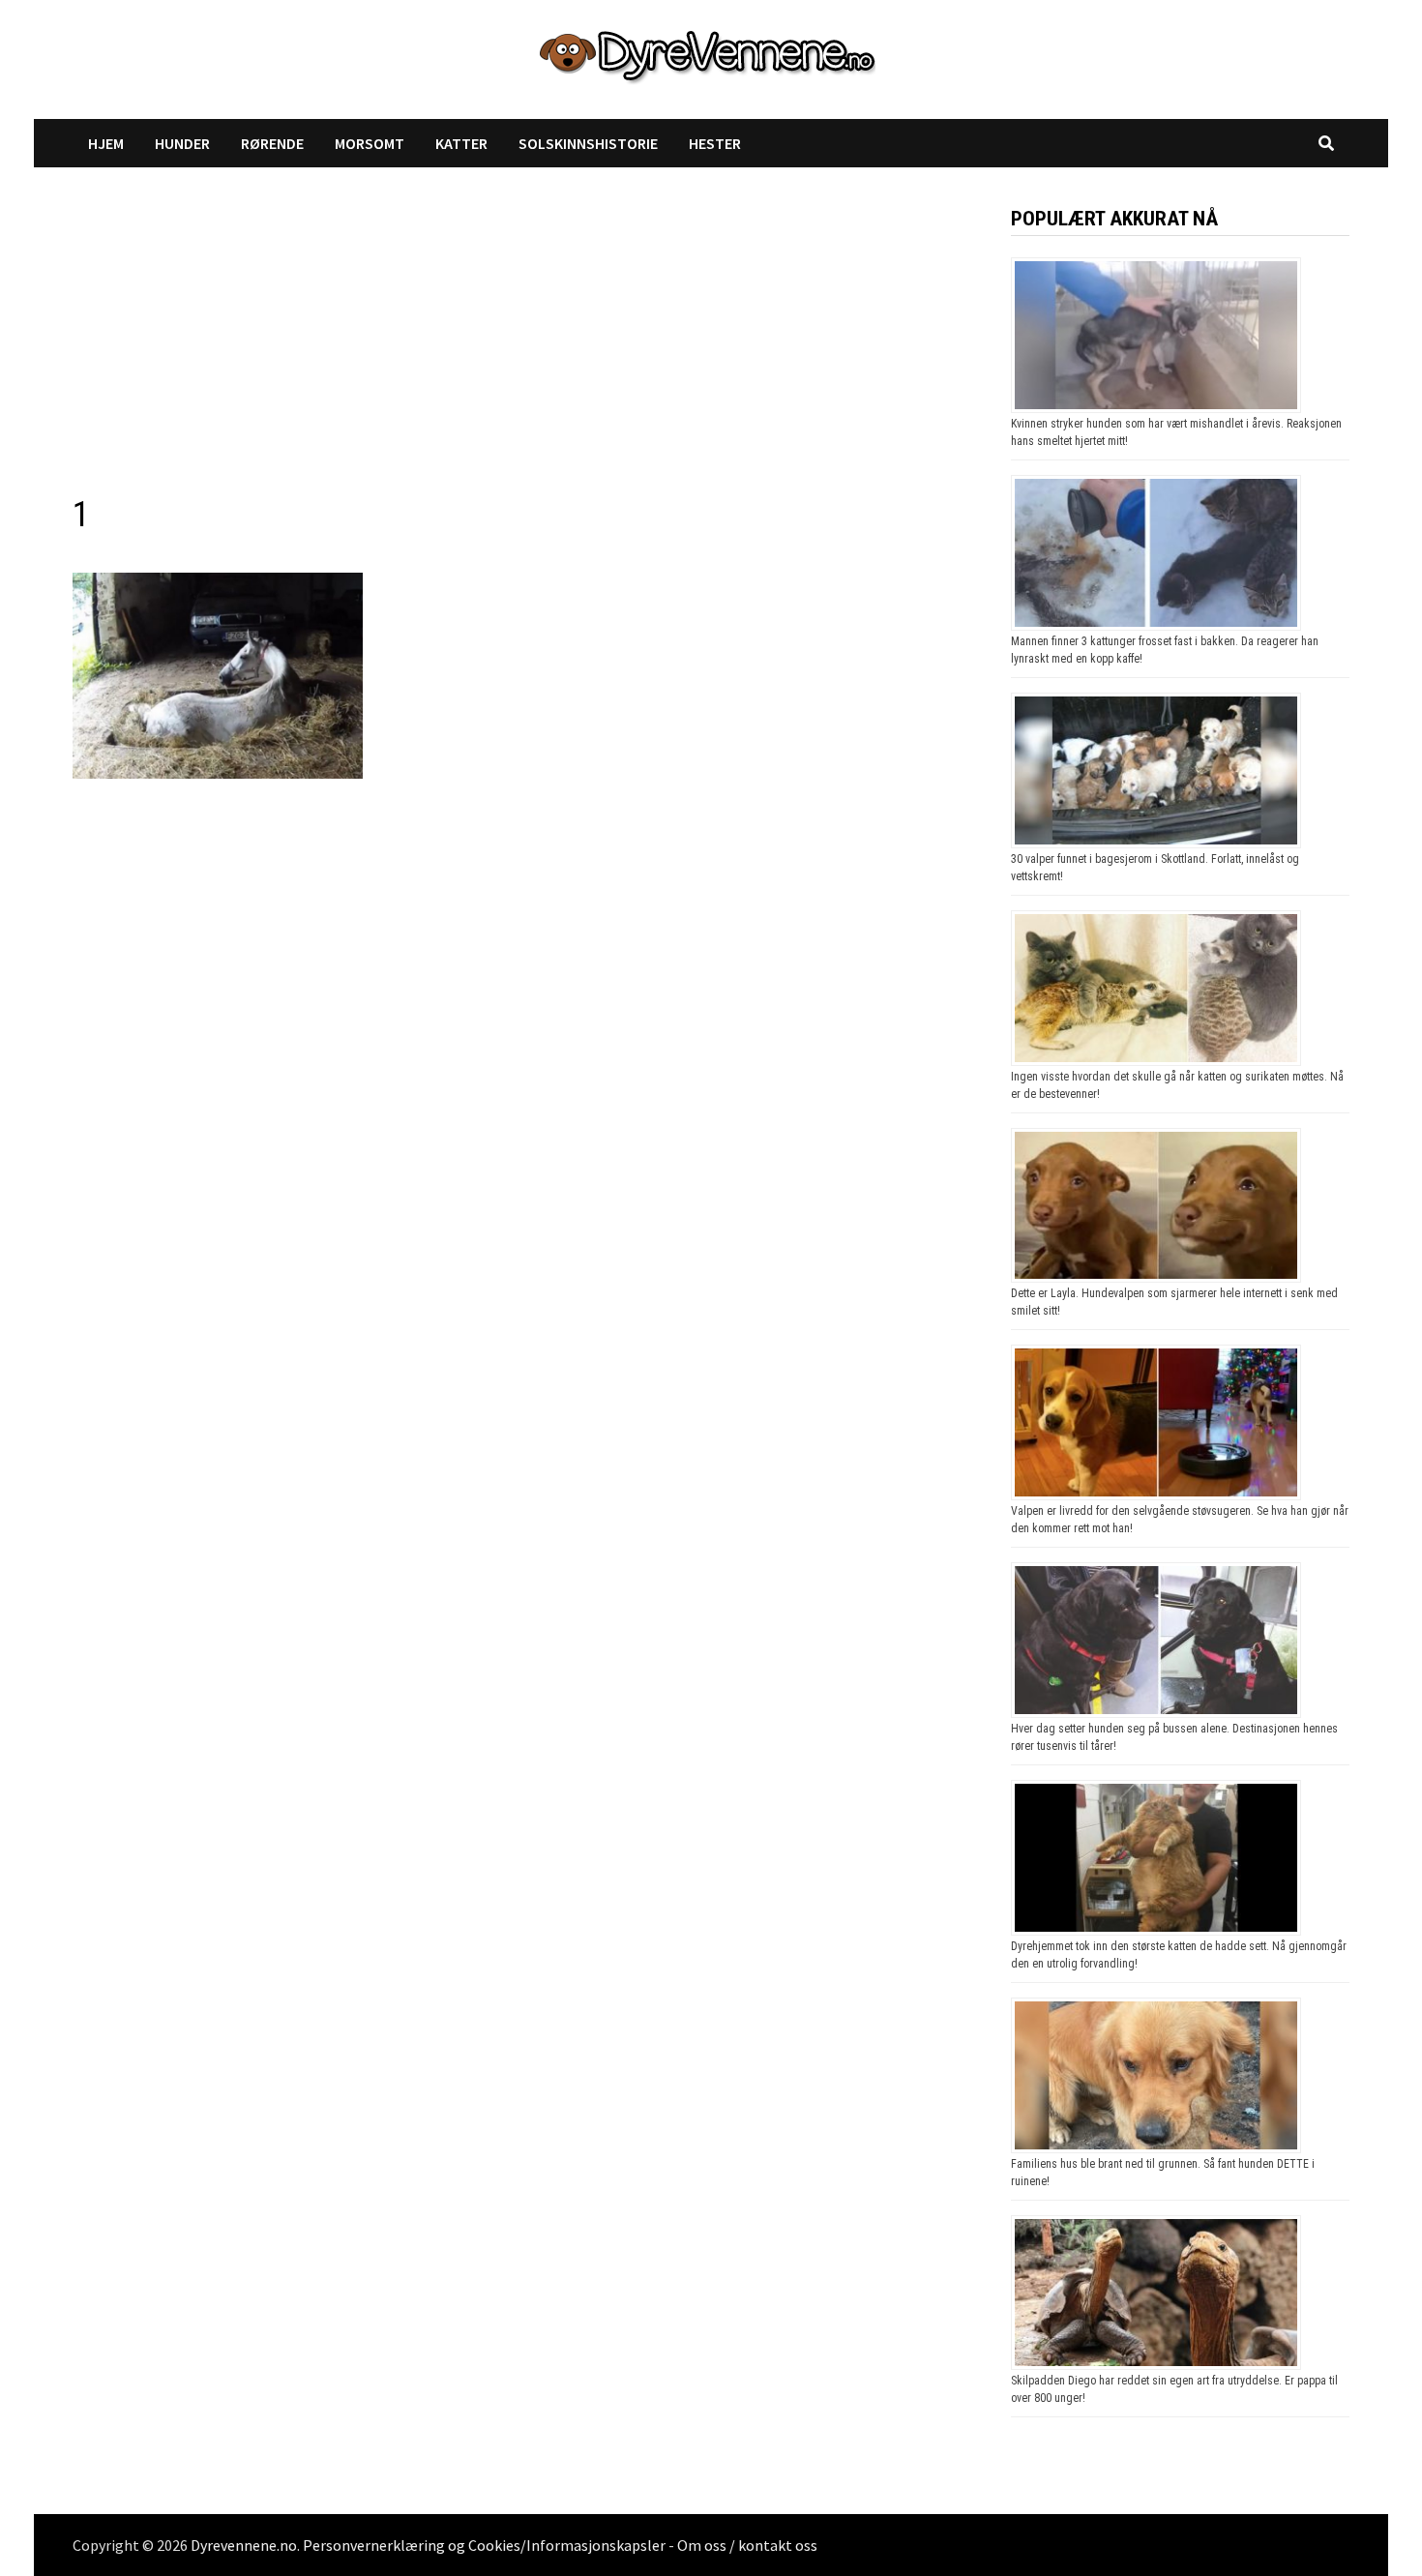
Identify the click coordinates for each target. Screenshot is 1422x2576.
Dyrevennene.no (244, 2545)
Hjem (106, 143)
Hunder (182, 143)
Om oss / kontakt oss (747, 2545)
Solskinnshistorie (588, 143)
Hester (715, 143)
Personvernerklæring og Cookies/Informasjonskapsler (484, 2545)
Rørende (272, 143)
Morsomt (370, 143)
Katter (461, 143)
